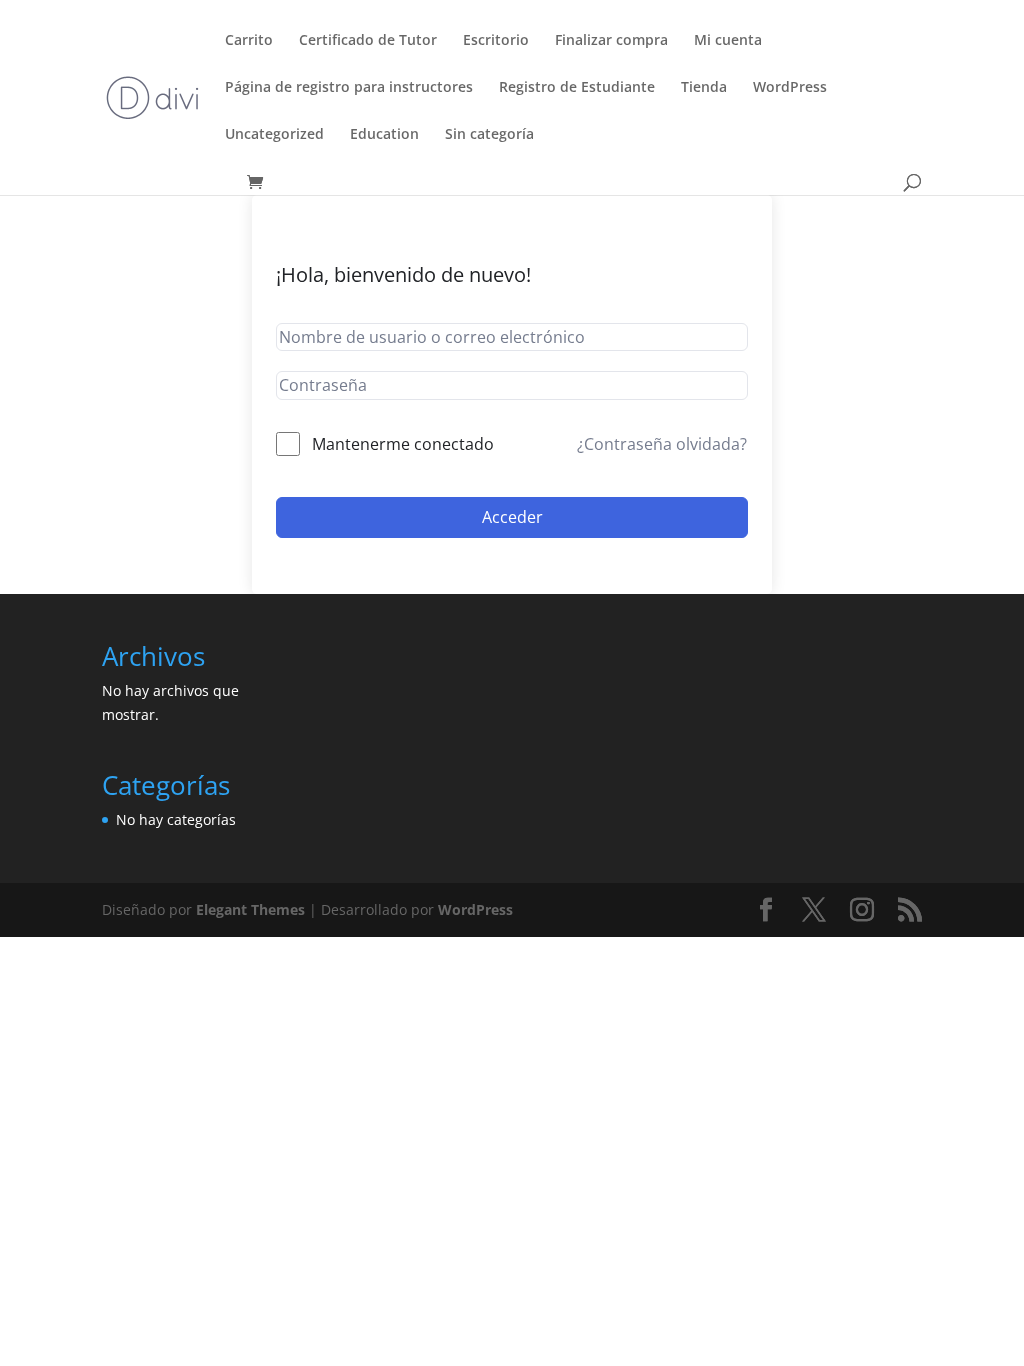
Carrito (249, 41)
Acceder (512, 517)
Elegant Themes (250, 909)
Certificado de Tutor (368, 41)
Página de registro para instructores (349, 88)
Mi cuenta (728, 41)
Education (384, 135)
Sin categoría (489, 135)
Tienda (704, 88)
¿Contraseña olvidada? (662, 444)
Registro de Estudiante (577, 88)
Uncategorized (274, 135)
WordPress (790, 88)
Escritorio (496, 41)
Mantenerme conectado (403, 444)
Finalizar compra (611, 41)
